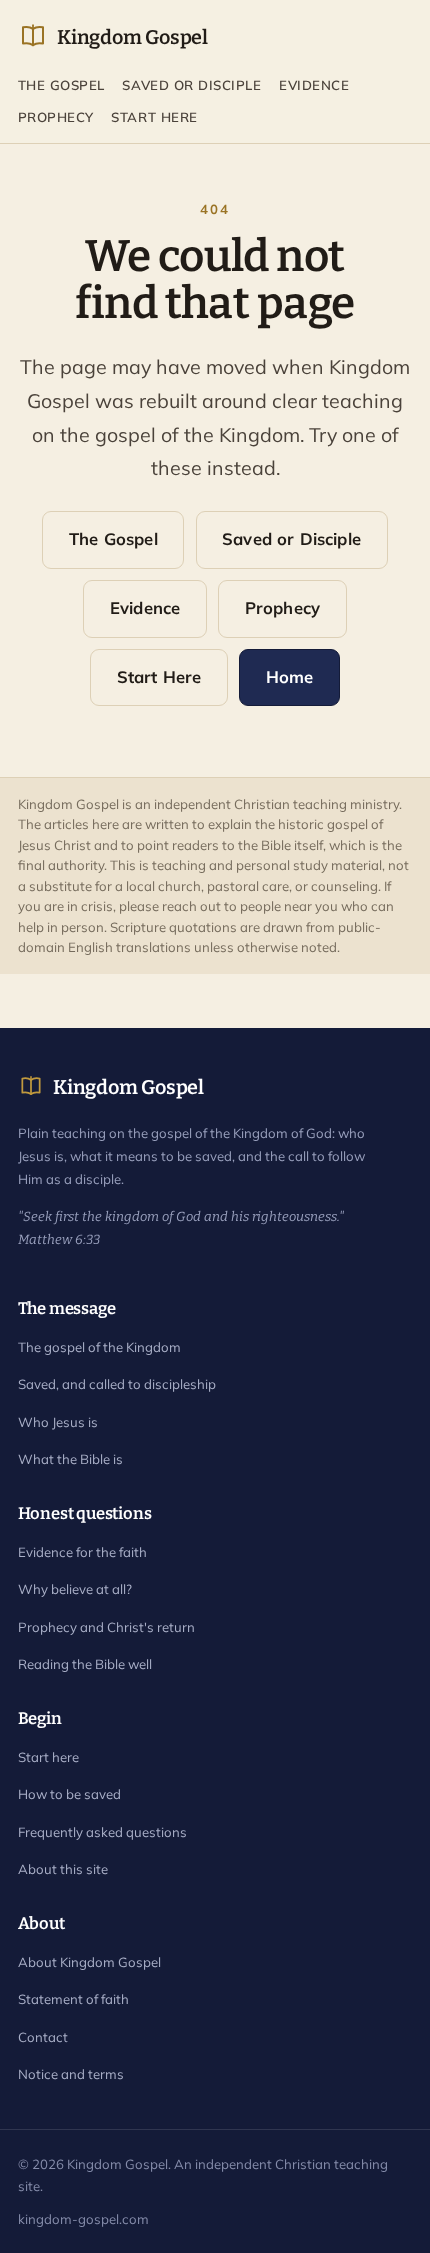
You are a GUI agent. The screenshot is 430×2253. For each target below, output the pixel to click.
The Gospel (61, 85)
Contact (43, 2037)
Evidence (314, 85)
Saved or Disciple (191, 85)
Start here (48, 1757)
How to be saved (69, 1794)
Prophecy (56, 117)
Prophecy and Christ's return (106, 1627)
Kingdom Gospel (132, 37)
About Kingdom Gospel (89, 1962)
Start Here (154, 117)
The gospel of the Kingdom (99, 1347)
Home (290, 676)
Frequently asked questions (102, 1832)
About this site (63, 1869)
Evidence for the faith (82, 1552)
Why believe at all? (75, 1589)
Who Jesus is (58, 1422)
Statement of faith (73, 1999)
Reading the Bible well (85, 1664)
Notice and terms (71, 2074)
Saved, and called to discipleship (117, 1384)
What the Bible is (70, 1459)
